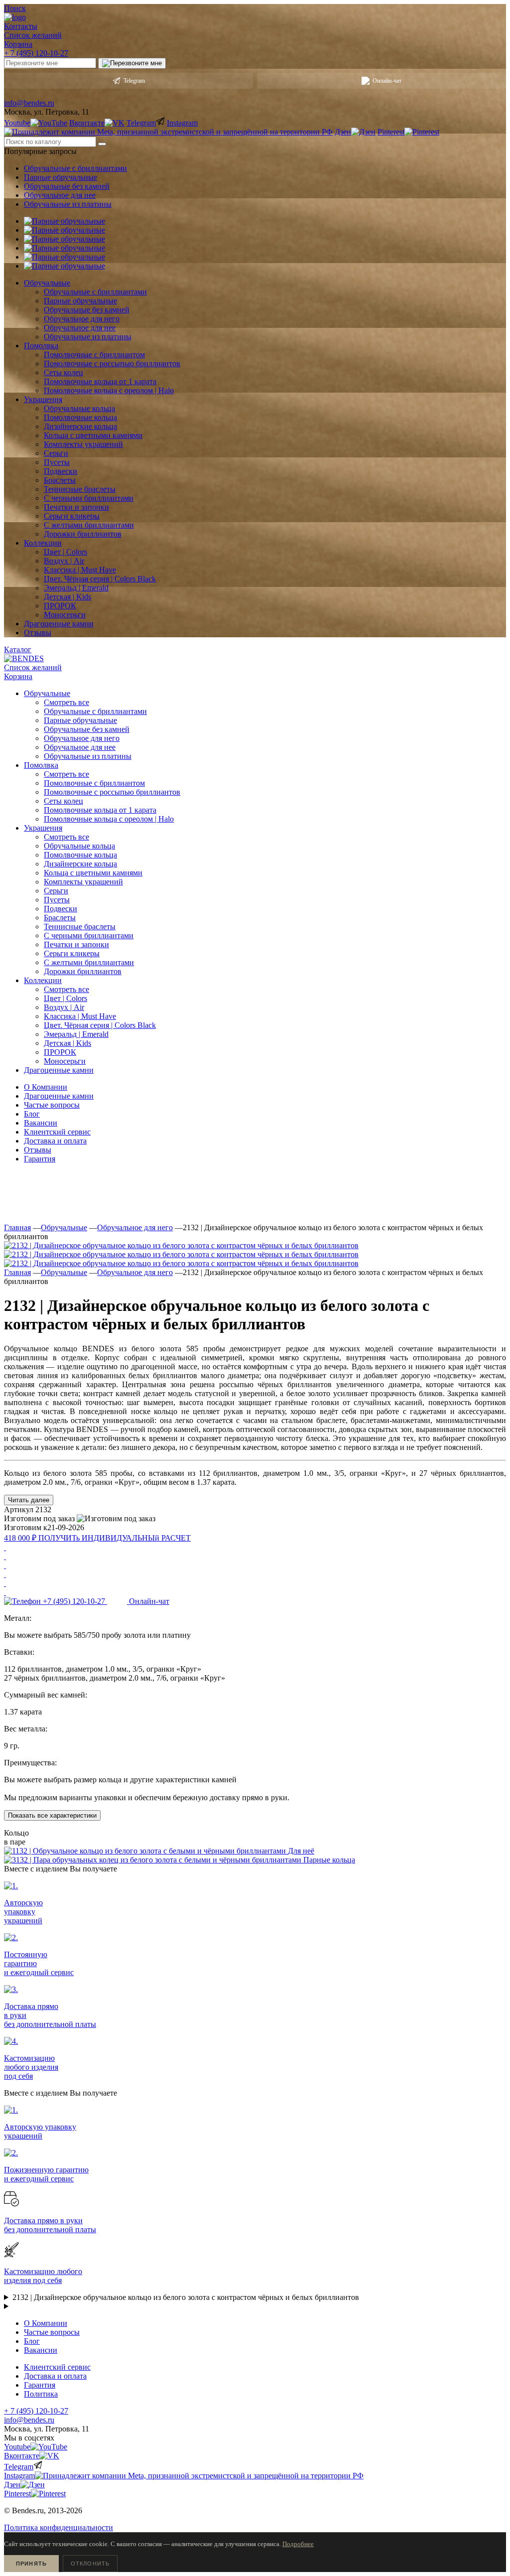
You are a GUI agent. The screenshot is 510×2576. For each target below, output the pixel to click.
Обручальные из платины (68, 204)
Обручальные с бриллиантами (75, 168)
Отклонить (90, 2564)
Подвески (61, 909)
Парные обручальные (61, 177)
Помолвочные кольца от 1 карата (100, 810)
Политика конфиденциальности (59, 2527)
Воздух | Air (64, 1007)
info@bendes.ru (29, 103)
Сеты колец (64, 801)
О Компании (46, 1087)
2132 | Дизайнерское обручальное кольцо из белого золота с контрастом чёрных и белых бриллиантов (186, 2297)
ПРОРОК (60, 1052)
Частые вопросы (52, 1105)
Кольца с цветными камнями (93, 873)
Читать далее (29, 1500)
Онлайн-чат (387, 81)
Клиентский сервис (57, 1132)
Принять (31, 2564)
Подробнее (298, 2544)
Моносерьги (65, 1061)
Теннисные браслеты (80, 927)
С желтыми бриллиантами (89, 962)
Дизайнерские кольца (80, 864)
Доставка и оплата (55, 1141)
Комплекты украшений (83, 882)
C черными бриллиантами (89, 935)
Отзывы (38, 1150)
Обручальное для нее (60, 195)
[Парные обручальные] (64, 221)
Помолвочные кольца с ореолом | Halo (109, 819)
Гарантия (40, 1159)
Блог (32, 1114)
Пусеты (57, 900)
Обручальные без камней (67, 186)
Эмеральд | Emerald (76, 1034)
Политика (41, 2394)
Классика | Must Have (80, 1016)
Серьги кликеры (72, 953)
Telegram (134, 81)
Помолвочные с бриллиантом (94, 783)
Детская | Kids (67, 1043)
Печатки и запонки (76, 944)
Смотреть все (66, 702)
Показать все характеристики (52, 1815)
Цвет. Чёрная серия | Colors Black (100, 1025)
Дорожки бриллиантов (83, 971)
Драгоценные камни (59, 1096)
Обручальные (64, 1227)
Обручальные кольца (79, 846)
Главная (17, 1227)
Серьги (56, 891)
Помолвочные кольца (80, 855)
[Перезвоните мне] (132, 63)
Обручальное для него (82, 738)
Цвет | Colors (65, 998)
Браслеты (60, 918)
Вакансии (41, 1123)
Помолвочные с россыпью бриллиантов (112, 792)
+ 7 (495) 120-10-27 (36, 53)
